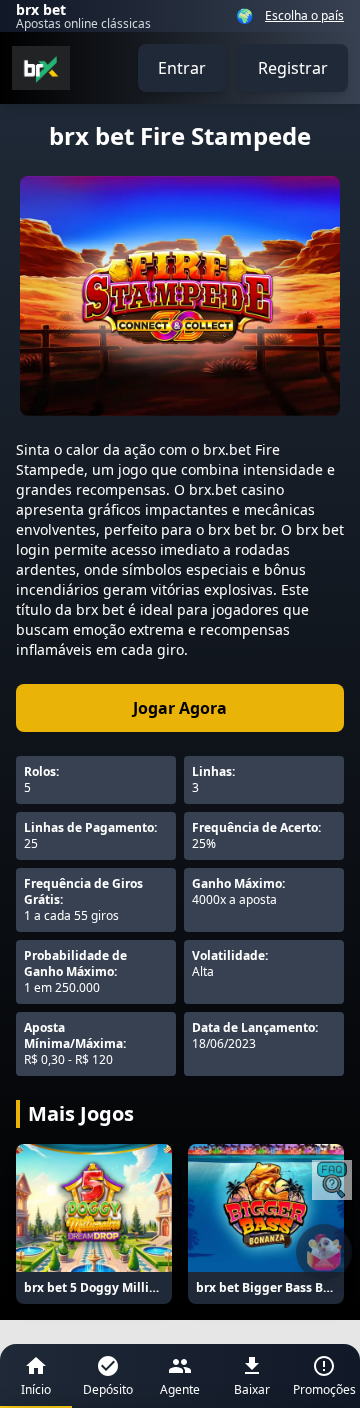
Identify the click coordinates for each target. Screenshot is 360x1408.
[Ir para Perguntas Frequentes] (332, 1180)
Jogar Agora (180, 708)
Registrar (293, 68)
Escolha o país (304, 16)
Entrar (182, 68)
